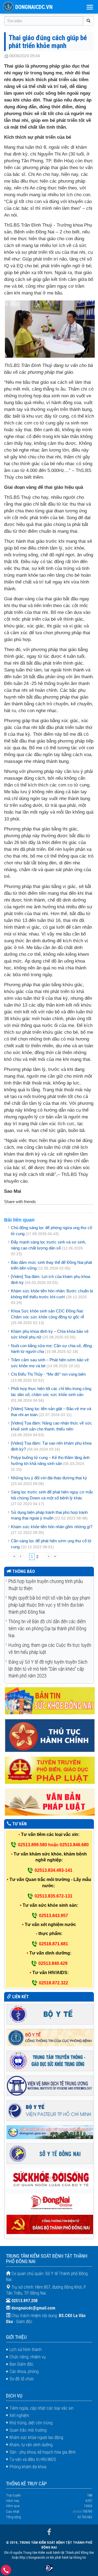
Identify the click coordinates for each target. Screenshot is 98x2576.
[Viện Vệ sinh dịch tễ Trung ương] (50, 2085)
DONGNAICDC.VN (34, 7)
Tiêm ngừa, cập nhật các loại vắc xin (42, 2408)
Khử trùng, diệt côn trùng (31, 2423)
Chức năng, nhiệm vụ (28, 2357)
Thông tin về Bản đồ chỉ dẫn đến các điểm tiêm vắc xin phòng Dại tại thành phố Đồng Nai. (47, 1628)
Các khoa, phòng (24, 2372)
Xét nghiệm (19, 2415)
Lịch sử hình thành (26, 2350)
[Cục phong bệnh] (50, 2037)
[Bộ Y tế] (50, 2014)
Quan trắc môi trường (28, 2430)
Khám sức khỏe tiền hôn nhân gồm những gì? (52, 1527)
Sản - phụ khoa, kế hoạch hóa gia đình (43, 2452)
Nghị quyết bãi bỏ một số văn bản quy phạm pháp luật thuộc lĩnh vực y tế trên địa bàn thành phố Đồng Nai (49, 1605)
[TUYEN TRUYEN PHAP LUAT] (50, 1770)
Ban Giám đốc (22, 2364)
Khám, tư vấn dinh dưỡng (31, 2445)
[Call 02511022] (6, 2572)
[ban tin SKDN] (50, 1701)
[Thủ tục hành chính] (50, 1735)
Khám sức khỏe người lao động (36, 2437)
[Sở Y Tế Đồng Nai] (50, 2153)
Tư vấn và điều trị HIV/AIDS (33, 2459)
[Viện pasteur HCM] (50, 2110)
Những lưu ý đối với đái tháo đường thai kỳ (49, 1478)
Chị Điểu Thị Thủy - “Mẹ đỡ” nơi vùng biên (48, 1374)
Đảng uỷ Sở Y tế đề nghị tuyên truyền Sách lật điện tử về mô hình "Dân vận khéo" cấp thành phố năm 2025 (48, 1669)
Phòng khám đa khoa (28, 2467)
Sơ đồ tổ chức (22, 2379)
